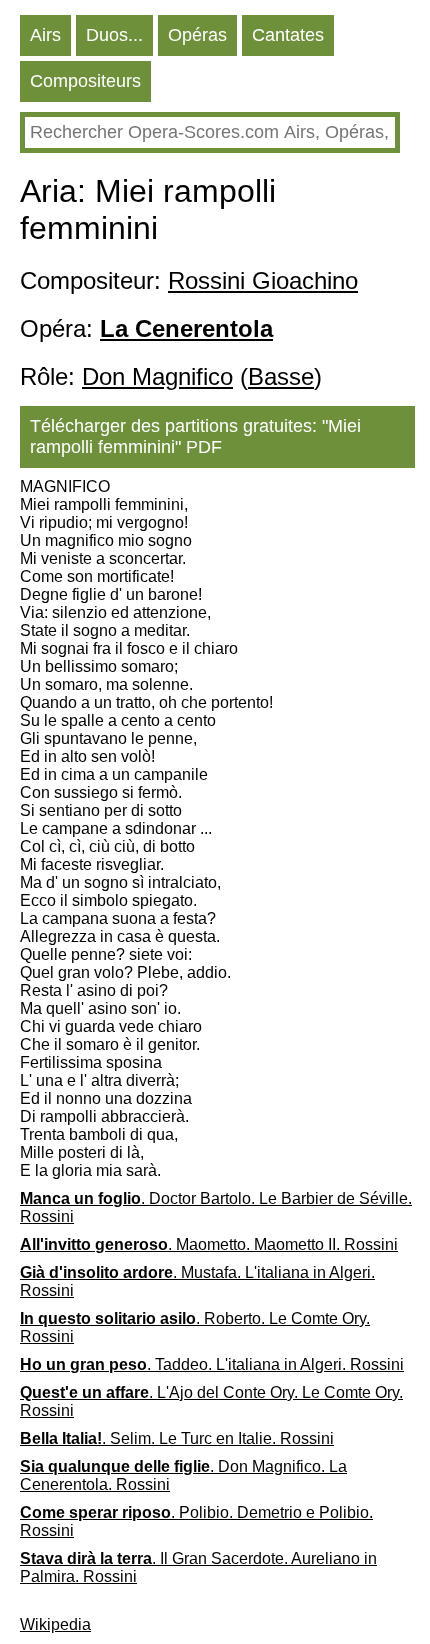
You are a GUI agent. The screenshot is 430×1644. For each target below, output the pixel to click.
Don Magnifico (157, 376)
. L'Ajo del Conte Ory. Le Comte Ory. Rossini (211, 1401)
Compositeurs (85, 81)
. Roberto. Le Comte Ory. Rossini (195, 1327)
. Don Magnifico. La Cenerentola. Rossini (183, 1475)
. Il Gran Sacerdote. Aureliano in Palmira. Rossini (198, 1567)
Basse (281, 376)
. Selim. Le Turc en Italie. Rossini (177, 1438)
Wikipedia (55, 1624)
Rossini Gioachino (263, 280)
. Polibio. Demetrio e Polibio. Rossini (196, 1521)
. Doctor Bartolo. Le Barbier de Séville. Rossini (216, 1207)
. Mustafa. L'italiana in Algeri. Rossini (197, 1281)
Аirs (45, 35)
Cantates (288, 35)
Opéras (197, 35)
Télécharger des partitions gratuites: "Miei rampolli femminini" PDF (195, 436)
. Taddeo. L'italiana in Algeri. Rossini (212, 1364)
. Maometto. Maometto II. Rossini (209, 1244)
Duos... (114, 35)
